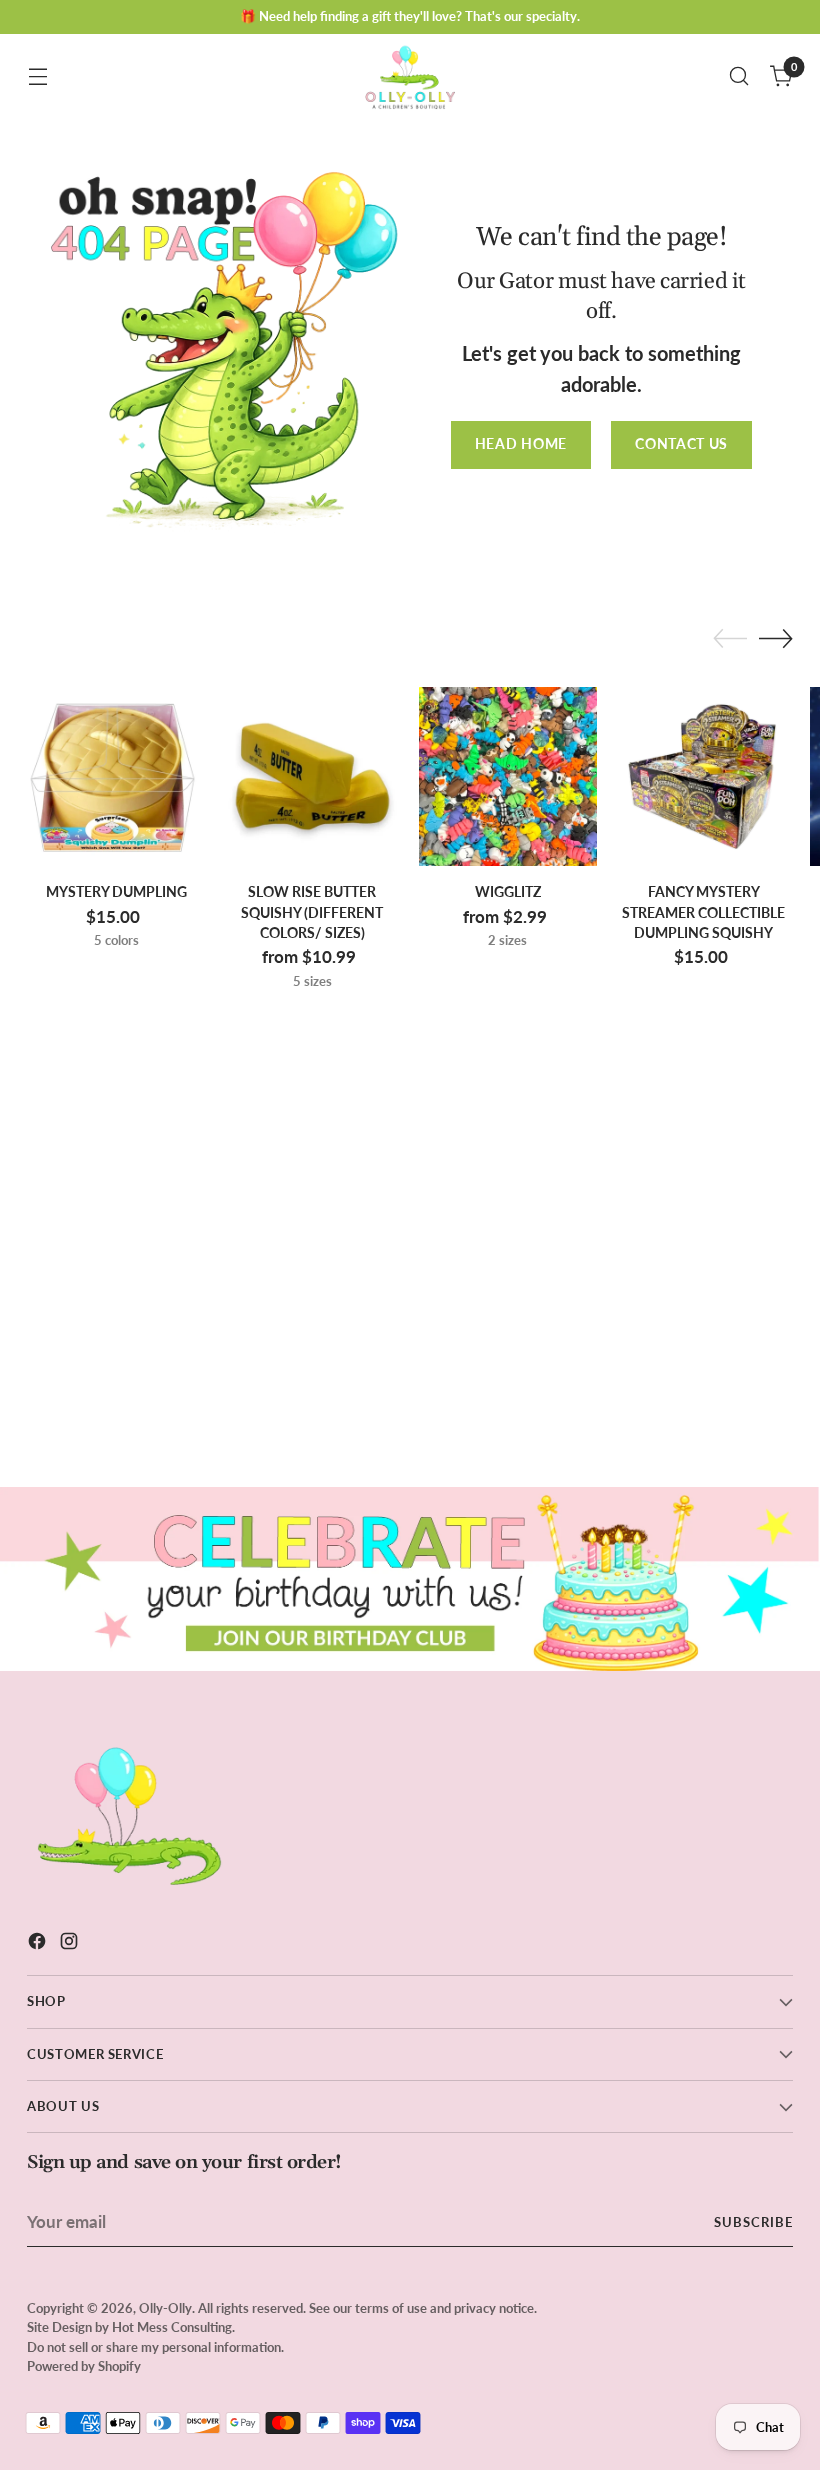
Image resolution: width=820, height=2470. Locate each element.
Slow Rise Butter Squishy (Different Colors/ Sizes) (312, 912)
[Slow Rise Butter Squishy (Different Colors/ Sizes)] (312, 776)
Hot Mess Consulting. (173, 2327)
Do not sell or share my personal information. (155, 2347)
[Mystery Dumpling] (116, 776)
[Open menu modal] (37, 76)
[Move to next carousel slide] (776, 638)
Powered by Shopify (84, 2366)
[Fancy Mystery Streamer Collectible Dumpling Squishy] (703, 776)
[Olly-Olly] (410, 76)
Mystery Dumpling (116, 892)
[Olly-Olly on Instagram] (71, 1944)
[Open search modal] (739, 76)
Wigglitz (508, 892)
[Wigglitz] (508, 776)
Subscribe (753, 2222)
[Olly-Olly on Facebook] (39, 1944)
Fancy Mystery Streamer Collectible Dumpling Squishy (703, 912)
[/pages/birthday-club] (410, 1579)
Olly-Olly (165, 2308)
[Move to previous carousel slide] (730, 639)
